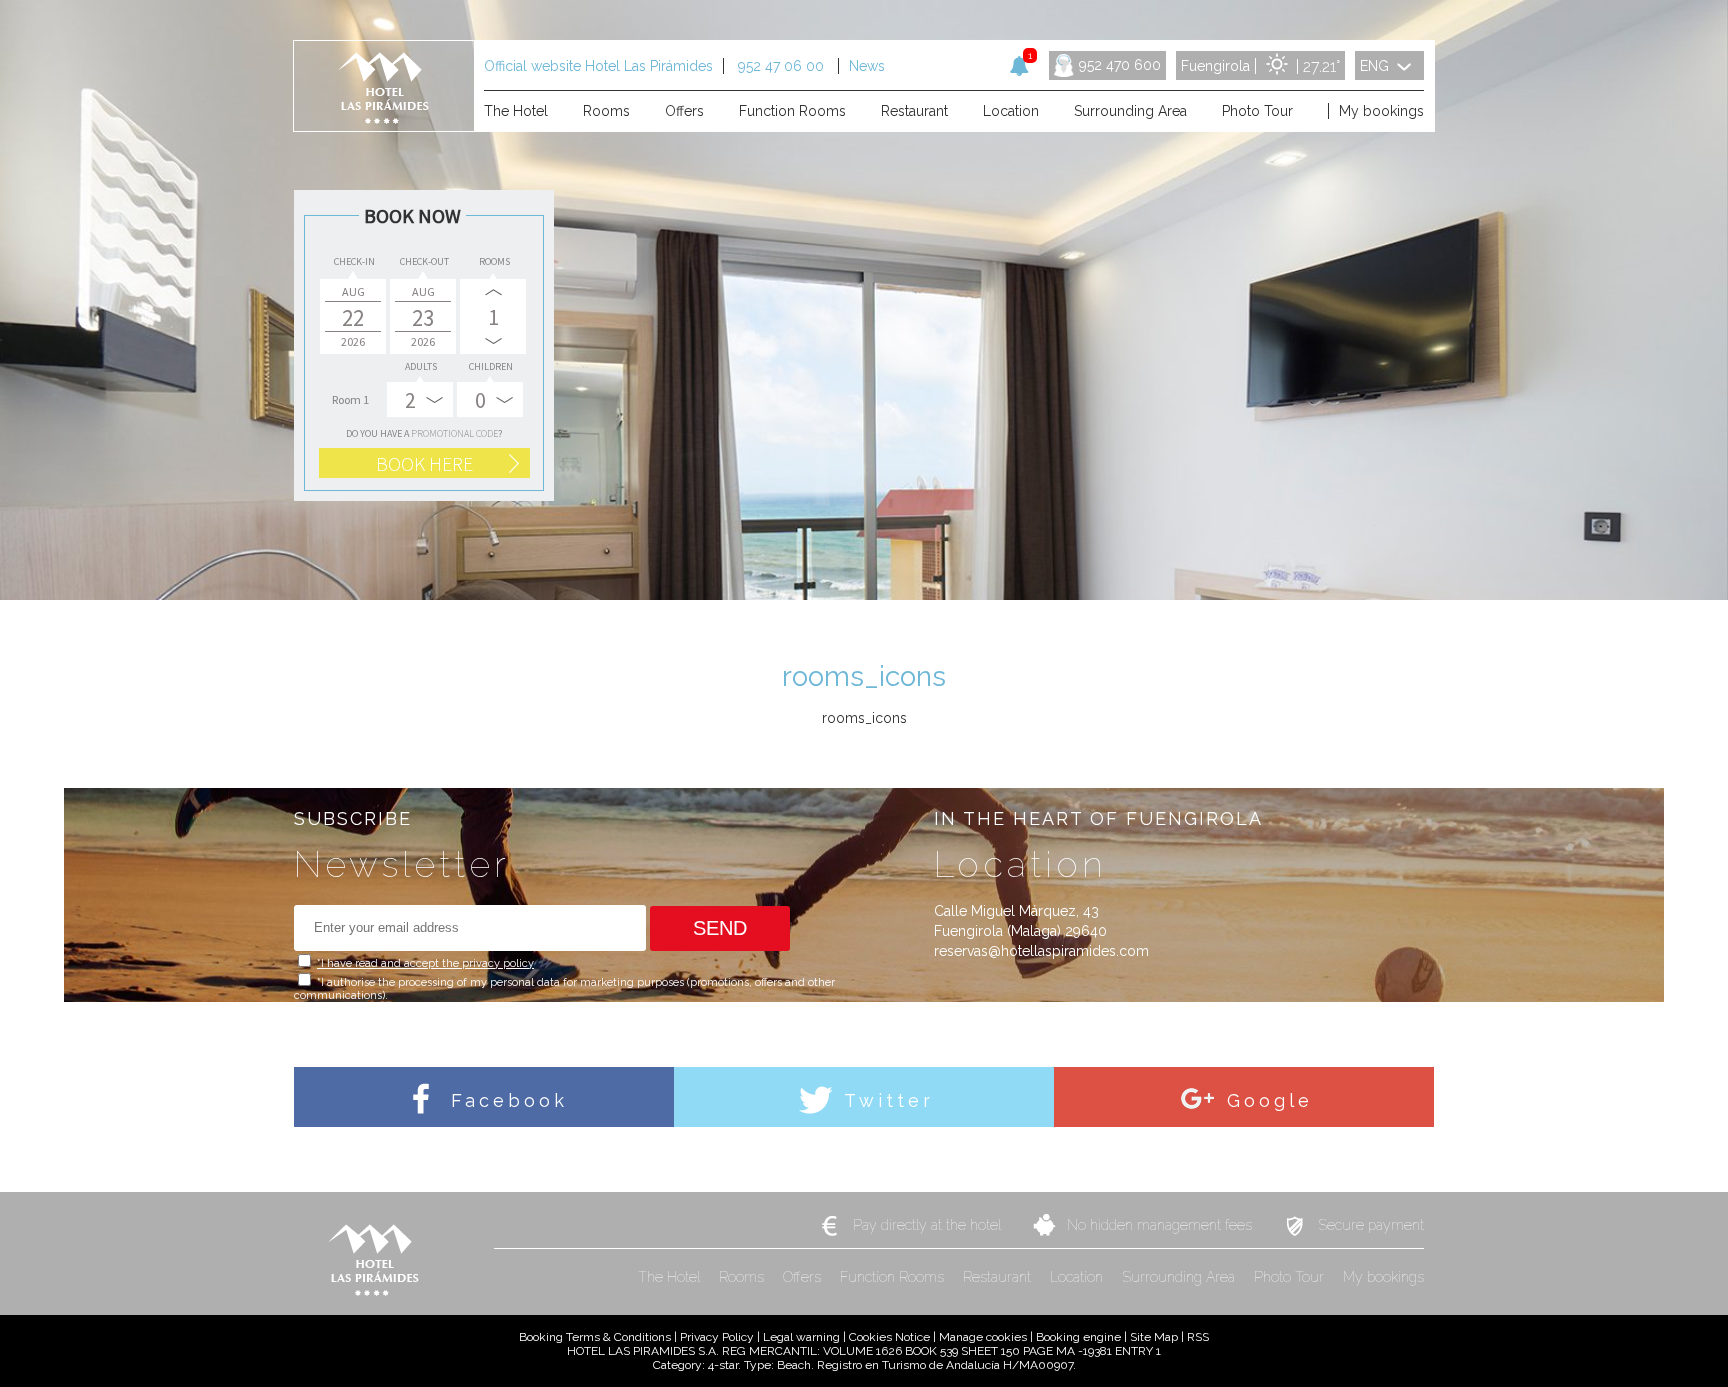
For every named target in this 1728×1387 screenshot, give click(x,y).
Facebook (505, 1100)
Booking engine (1078, 1337)
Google (1265, 1100)
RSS (1198, 1337)
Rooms (494, 261)
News (867, 66)
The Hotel (671, 1277)
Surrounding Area (1180, 1277)
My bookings (1383, 1277)
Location (1078, 1277)
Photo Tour (1291, 1277)
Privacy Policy (717, 1337)
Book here (424, 463)
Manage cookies (983, 1337)
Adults (421, 366)
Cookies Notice (889, 1337)
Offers (804, 1277)
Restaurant (999, 1277)
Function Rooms (894, 1277)
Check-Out (424, 261)
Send (720, 928)
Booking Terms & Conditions (595, 1337)
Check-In (354, 261)
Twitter (885, 1100)
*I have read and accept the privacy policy (425, 963)
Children (491, 366)
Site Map (1154, 1337)
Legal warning (801, 1337)
